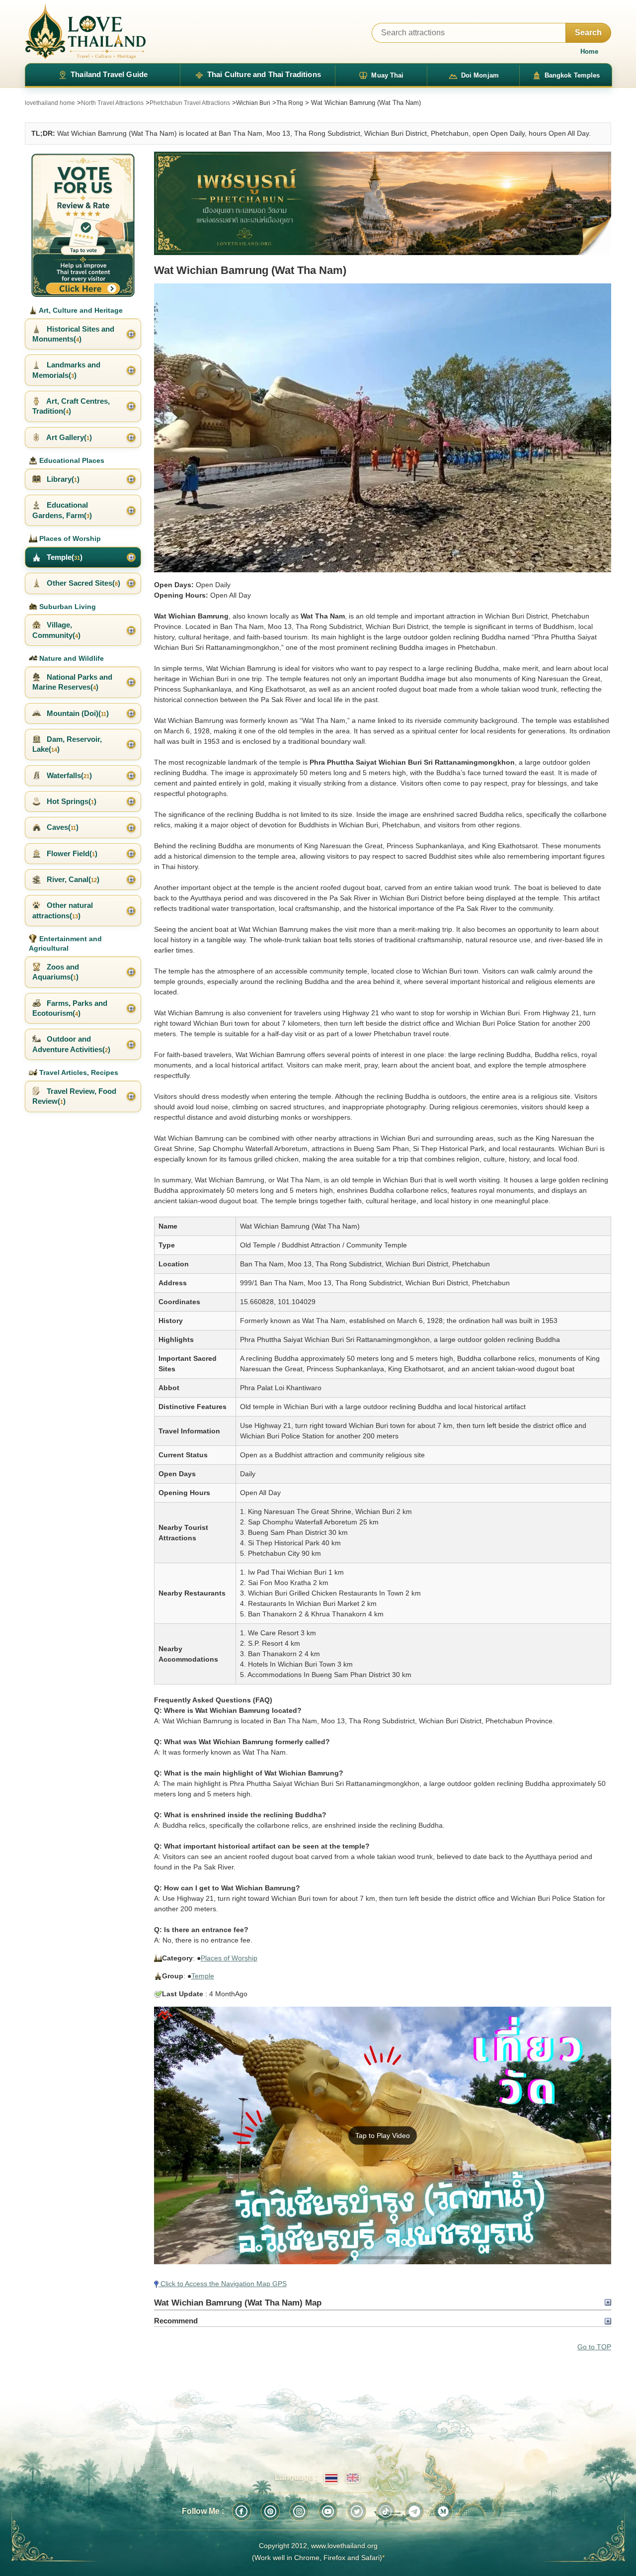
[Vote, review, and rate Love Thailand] (83, 224)
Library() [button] (62, 479)
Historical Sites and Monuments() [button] (73, 334)
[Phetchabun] (383, 203)
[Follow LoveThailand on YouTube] (328, 2511)
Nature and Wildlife (71, 658)
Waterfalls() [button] (68, 775)
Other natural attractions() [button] (63, 910)
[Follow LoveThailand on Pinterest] (270, 2511)
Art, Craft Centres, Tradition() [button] (71, 406)
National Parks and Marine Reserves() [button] (72, 682)
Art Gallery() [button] (68, 437)
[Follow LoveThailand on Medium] (443, 2511)
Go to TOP (594, 2347)
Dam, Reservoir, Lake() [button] (67, 744)
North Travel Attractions (112, 103)
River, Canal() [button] (72, 879)
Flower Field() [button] (71, 853)
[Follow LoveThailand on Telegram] (414, 2511)
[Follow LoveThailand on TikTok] (386, 2511)
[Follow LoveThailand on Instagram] (299, 2511)
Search (588, 33)
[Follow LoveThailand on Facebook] (241, 2511)
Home (589, 51)
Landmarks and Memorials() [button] (66, 370)
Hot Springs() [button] (71, 801)
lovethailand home (50, 103)
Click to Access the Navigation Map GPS (223, 2284)
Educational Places (71, 460)
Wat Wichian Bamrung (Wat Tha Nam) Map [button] (238, 2303)
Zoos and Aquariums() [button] (56, 972)
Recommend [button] (176, 2321)
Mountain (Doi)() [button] (77, 713)
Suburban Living (67, 607)
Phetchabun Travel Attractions (190, 103)
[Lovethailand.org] (85, 32)
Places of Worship (229, 1958)
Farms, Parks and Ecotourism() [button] (70, 1008)
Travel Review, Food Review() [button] (74, 1096)
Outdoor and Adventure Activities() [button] (71, 1044)
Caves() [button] (62, 827)
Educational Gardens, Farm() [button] (62, 510)
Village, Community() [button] (56, 630)
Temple (203, 1976)
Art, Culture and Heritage (80, 310)
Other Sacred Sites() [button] (82, 583)
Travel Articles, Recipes (78, 1072)
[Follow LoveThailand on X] (357, 2511)
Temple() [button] (64, 557)
